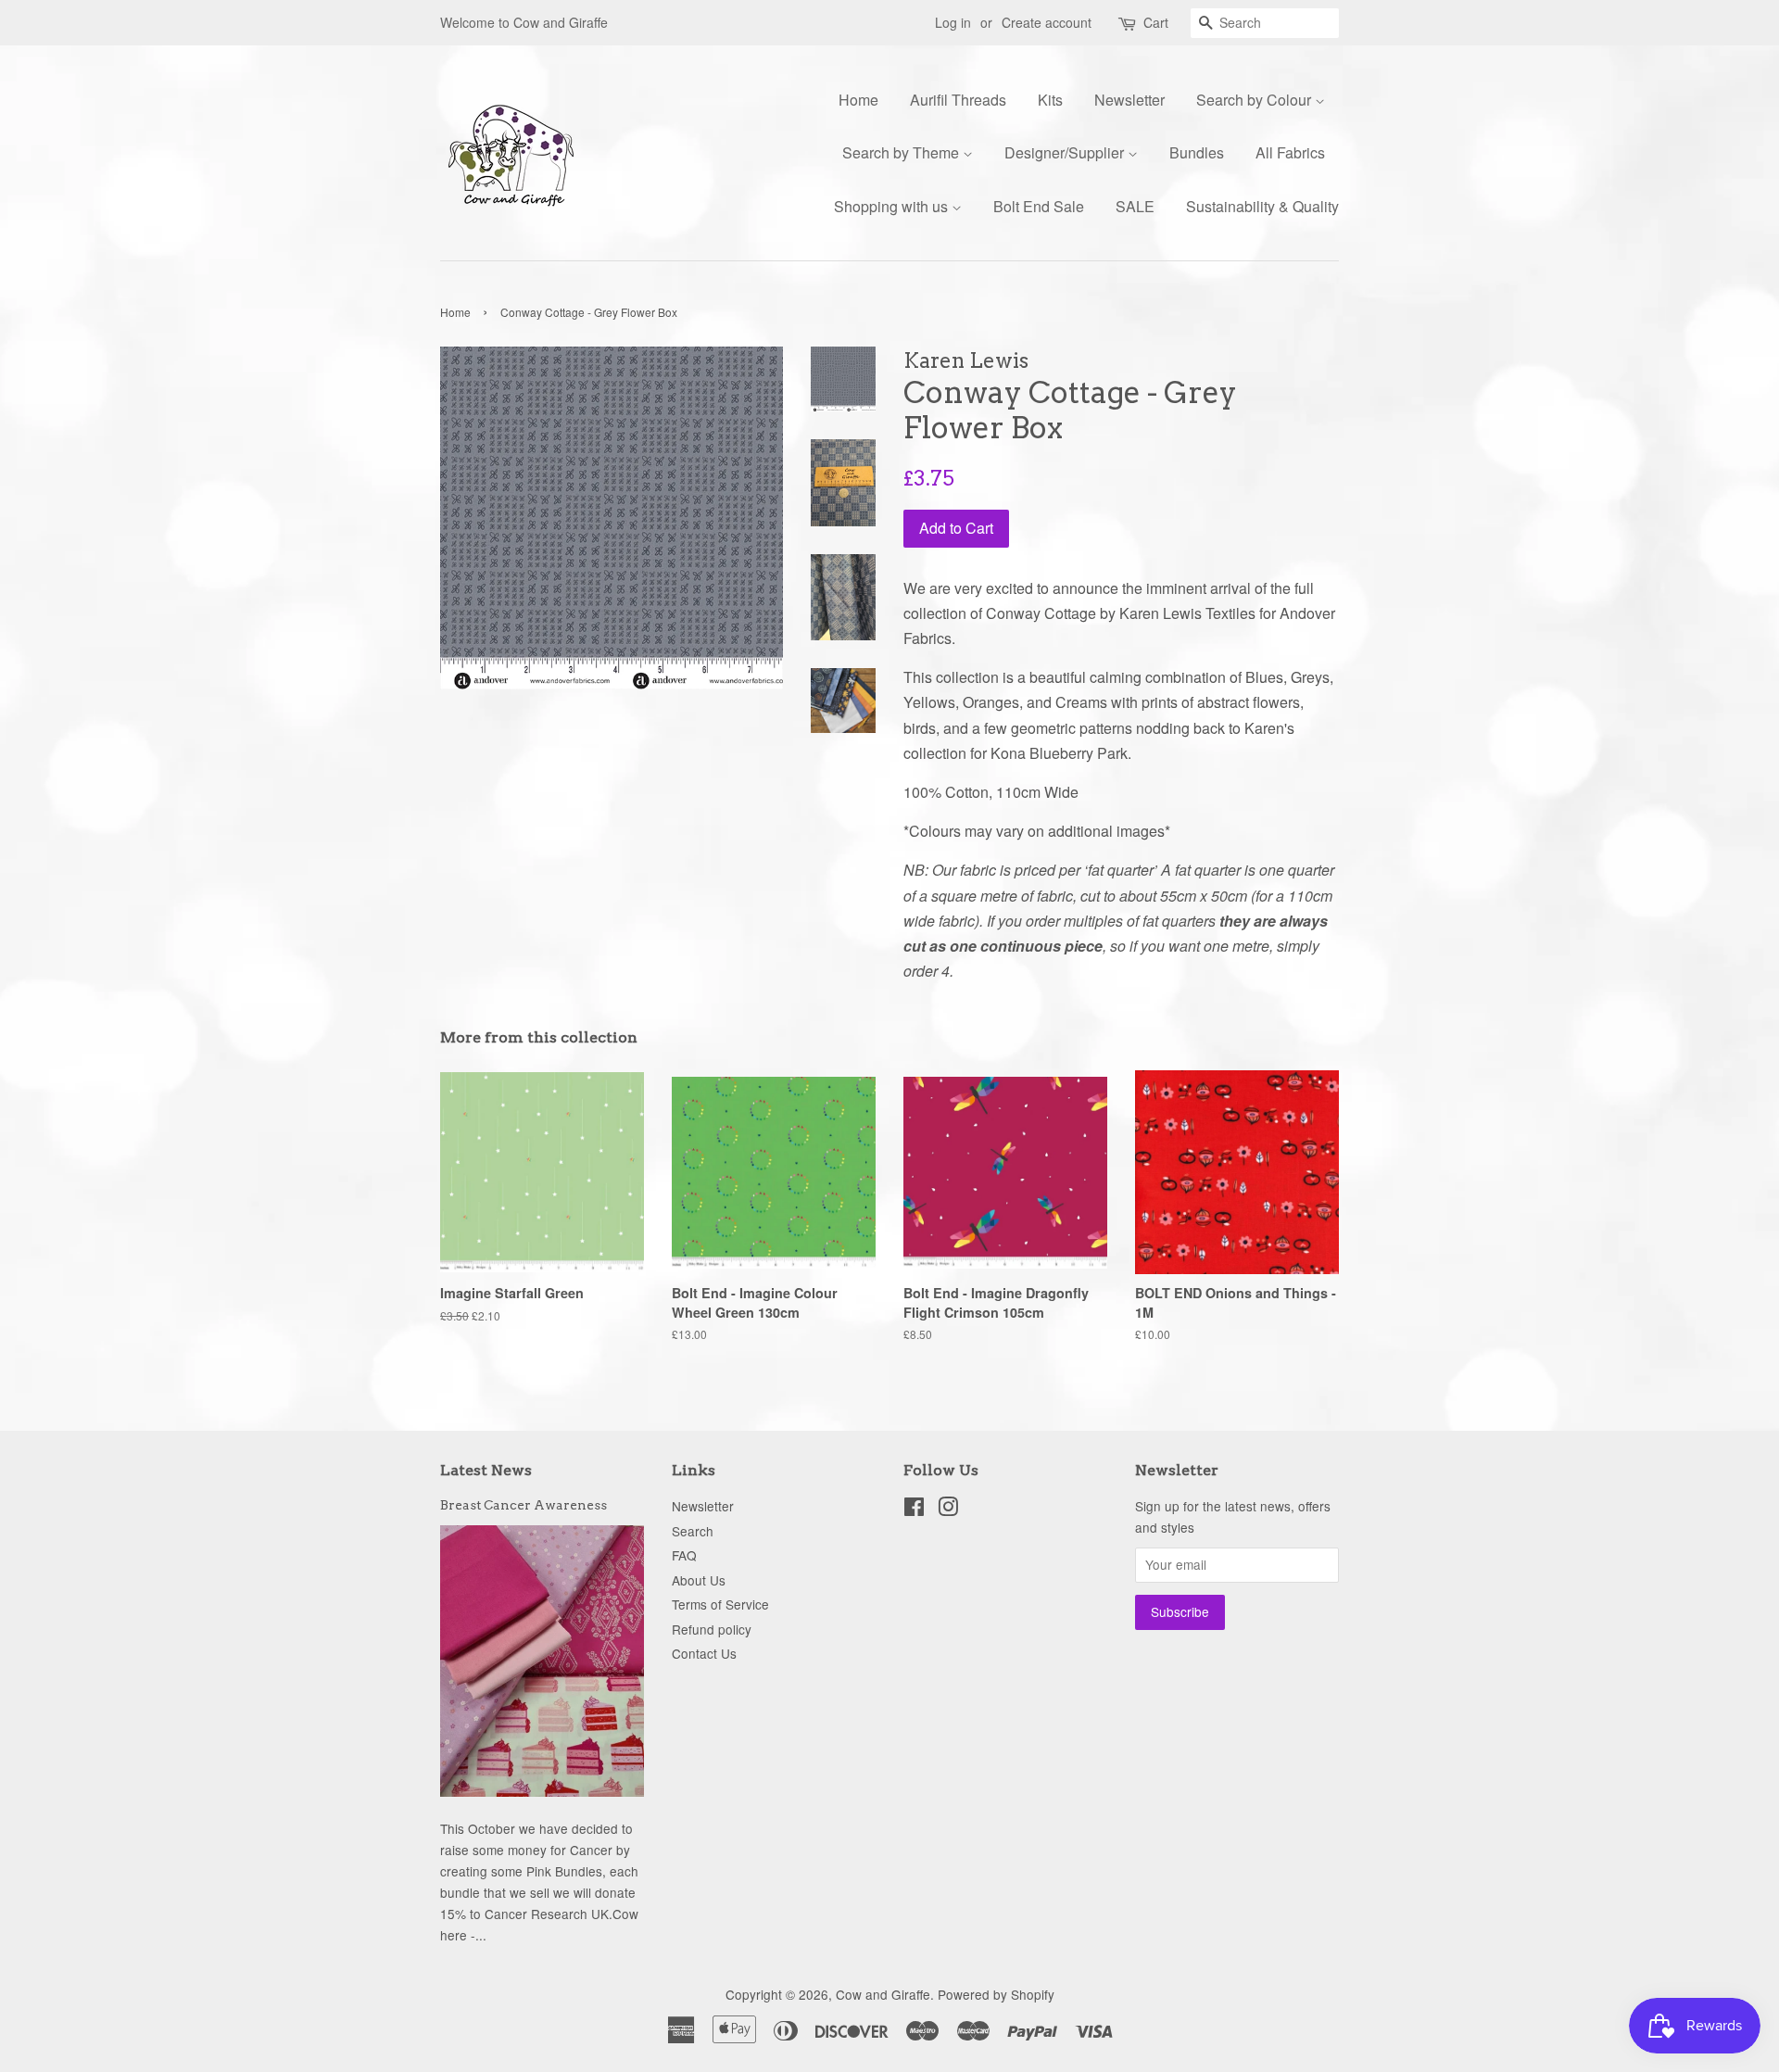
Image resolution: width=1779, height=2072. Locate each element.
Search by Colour (1255, 100)
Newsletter (1129, 100)
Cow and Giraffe (883, 1994)
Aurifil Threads (958, 100)
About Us (699, 1580)
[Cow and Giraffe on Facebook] (914, 1510)
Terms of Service (720, 1604)
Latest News (486, 1470)
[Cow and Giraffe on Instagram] (948, 1510)
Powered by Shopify (996, 1994)
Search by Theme (902, 152)
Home (858, 100)
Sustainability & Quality (1262, 206)
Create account (1047, 22)
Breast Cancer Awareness (524, 1505)
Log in (953, 22)
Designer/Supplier (1066, 152)
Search (693, 1531)
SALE (1135, 206)
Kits (1050, 100)
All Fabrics (1290, 152)
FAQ (684, 1555)
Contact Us (704, 1653)
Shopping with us (893, 206)
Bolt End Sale (1039, 206)
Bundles (1197, 152)
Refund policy (712, 1629)
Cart (1156, 22)
